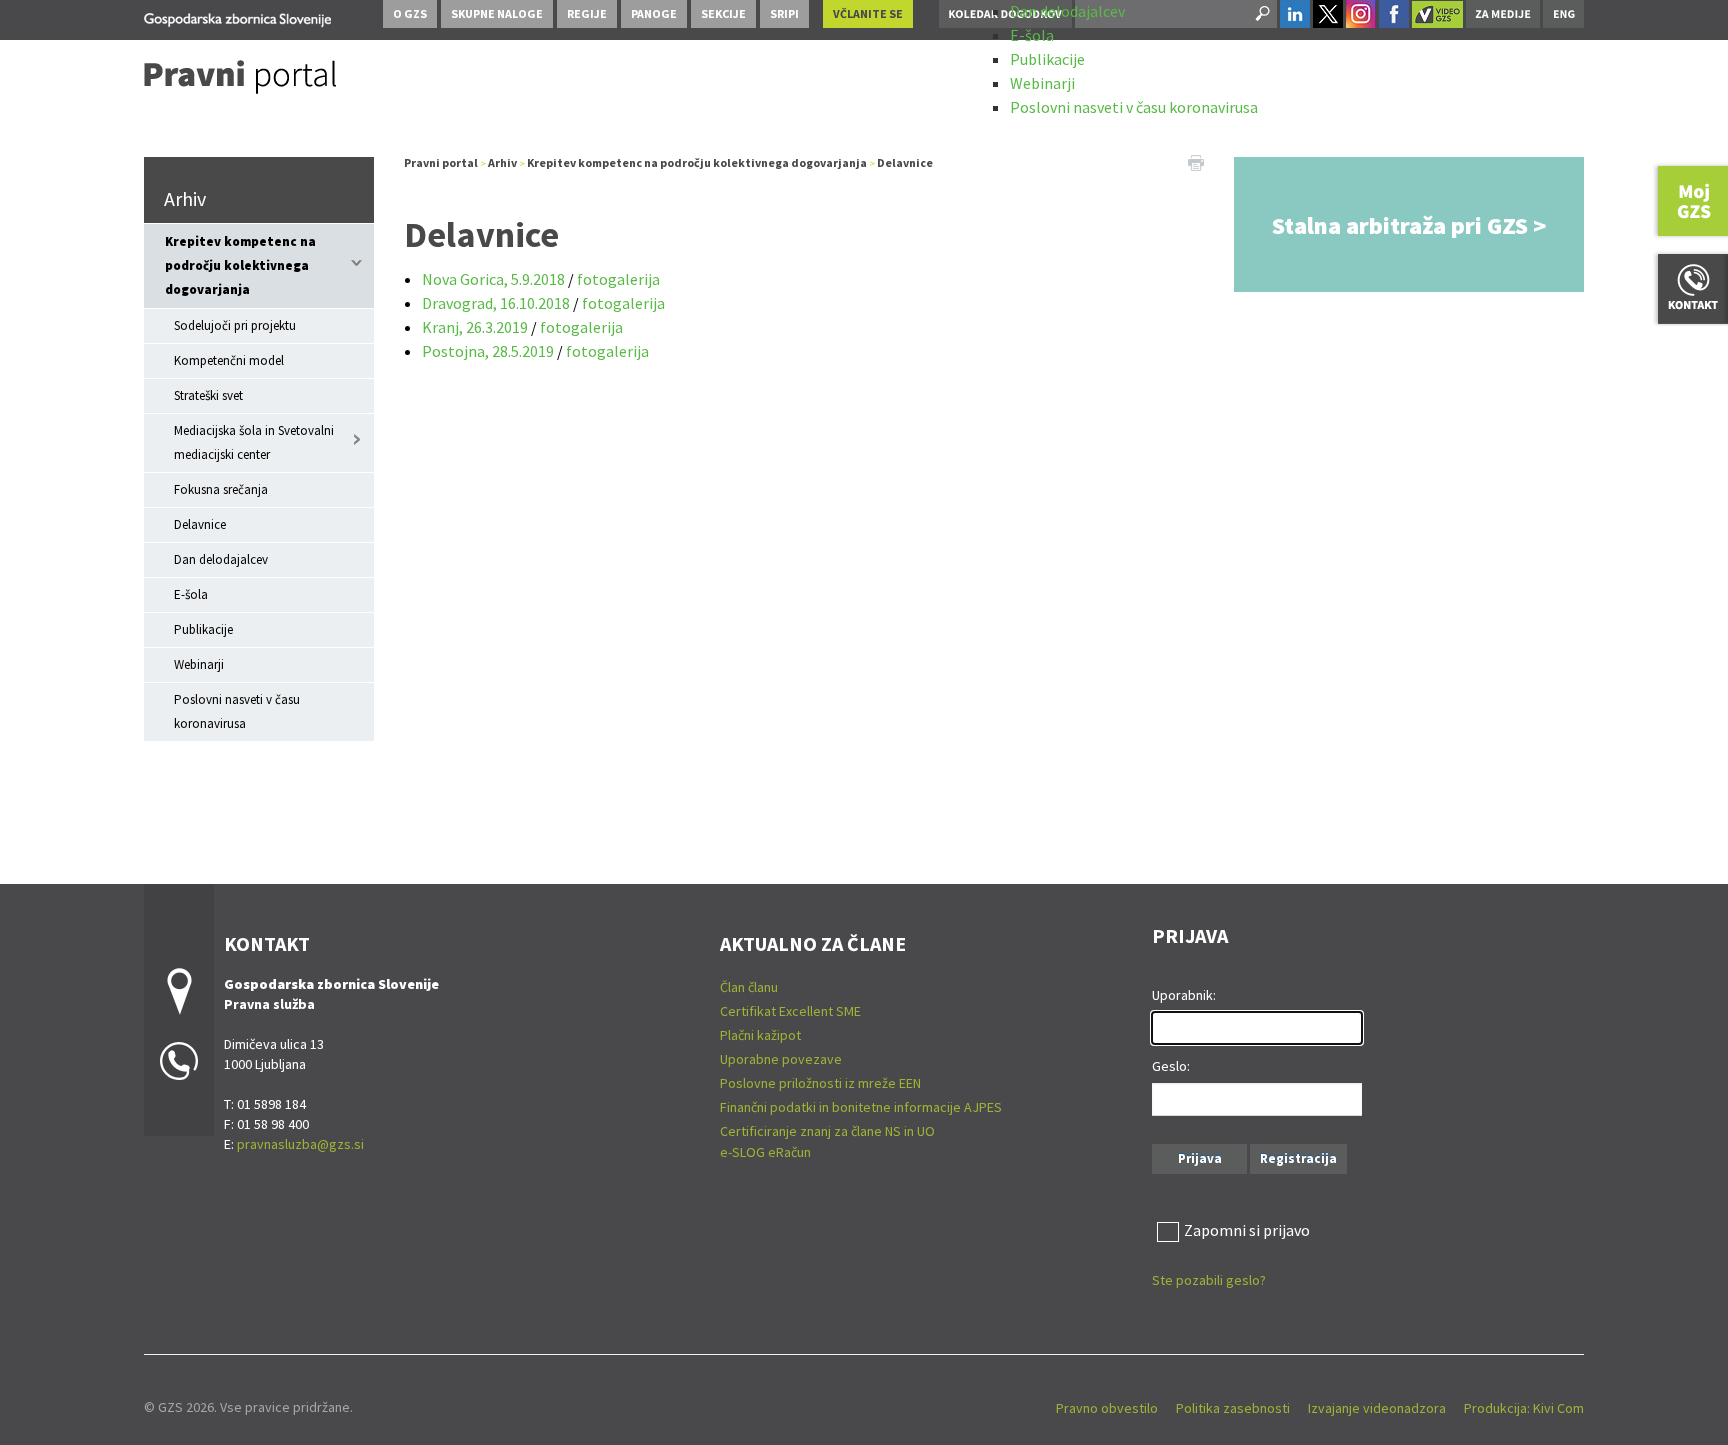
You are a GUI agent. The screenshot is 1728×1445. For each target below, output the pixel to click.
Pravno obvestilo (1107, 1408)
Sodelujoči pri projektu (235, 325)
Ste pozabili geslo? (1209, 1280)
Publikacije (1047, 59)
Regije (587, 13)
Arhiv (185, 198)
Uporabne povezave (781, 1059)
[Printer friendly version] (1196, 161)
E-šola (1032, 35)
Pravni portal (441, 162)
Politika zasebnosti (1233, 1408)
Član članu (749, 987)
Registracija (1298, 1158)
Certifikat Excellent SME (790, 1011)
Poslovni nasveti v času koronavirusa (1134, 107)
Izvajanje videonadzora (1377, 1408)
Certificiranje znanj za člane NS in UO (827, 1131)
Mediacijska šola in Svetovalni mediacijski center (254, 442)
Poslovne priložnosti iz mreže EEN (820, 1083)
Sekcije (723, 13)
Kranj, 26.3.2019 (475, 327)
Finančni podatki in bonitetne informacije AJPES (861, 1107)
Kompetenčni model (229, 360)
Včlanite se (868, 13)
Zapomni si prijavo (1247, 1230)
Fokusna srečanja (221, 489)
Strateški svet (208, 395)
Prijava (1200, 1158)
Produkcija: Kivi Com (1524, 1408)
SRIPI (784, 13)
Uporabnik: (1184, 995)
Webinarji (1042, 83)
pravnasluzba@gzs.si (300, 1144)
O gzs (410, 13)
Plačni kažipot (760, 1035)
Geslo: (1171, 1066)
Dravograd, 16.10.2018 (497, 303)
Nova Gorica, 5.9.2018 (493, 279)
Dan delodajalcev (1067, 11)
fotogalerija (618, 279)
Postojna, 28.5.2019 (488, 351)
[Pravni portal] (237, 16)
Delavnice (200, 524)
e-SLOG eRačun (765, 1152)
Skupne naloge (497, 13)
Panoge (654, 13)
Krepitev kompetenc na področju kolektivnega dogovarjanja (240, 265)
